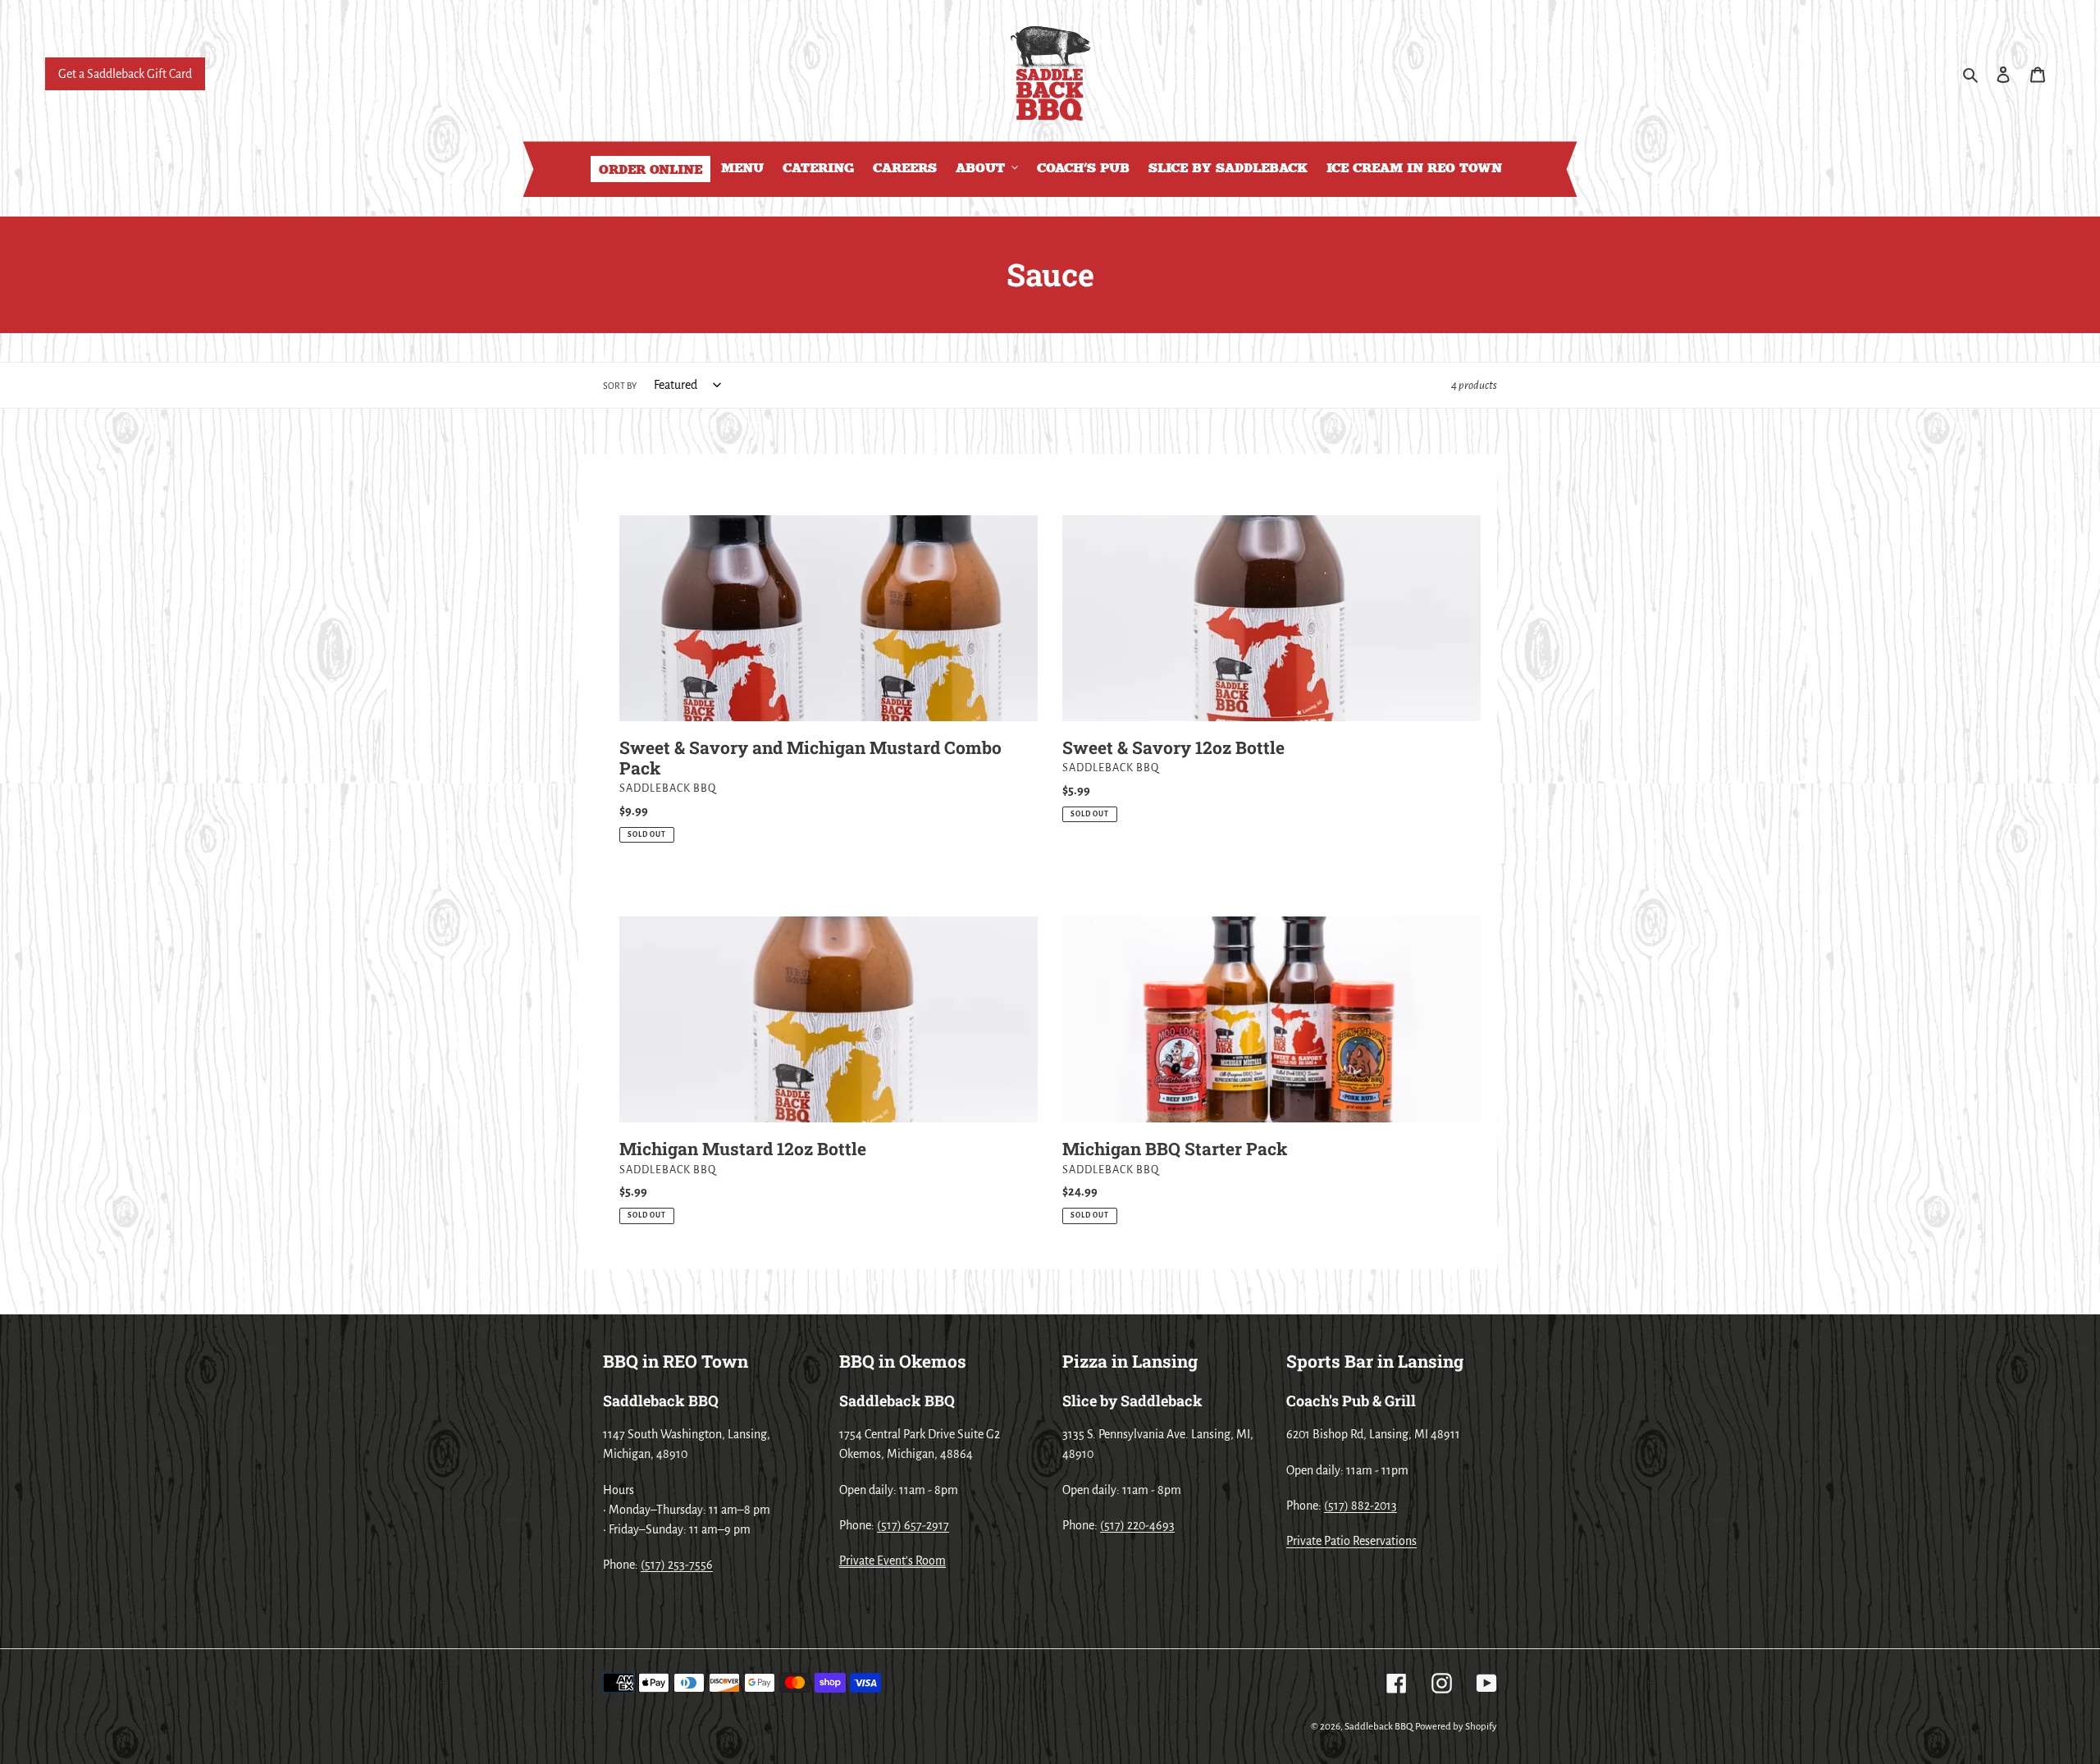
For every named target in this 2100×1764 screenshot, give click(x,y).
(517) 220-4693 (1137, 1525)
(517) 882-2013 (1360, 1506)
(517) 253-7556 (677, 1565)
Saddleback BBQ (1379, 1727)
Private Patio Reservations (1351, 1541)
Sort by (620, 386)
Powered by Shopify (1456, 1727)
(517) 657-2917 (913, 1525)
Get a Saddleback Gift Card (125, 74)
